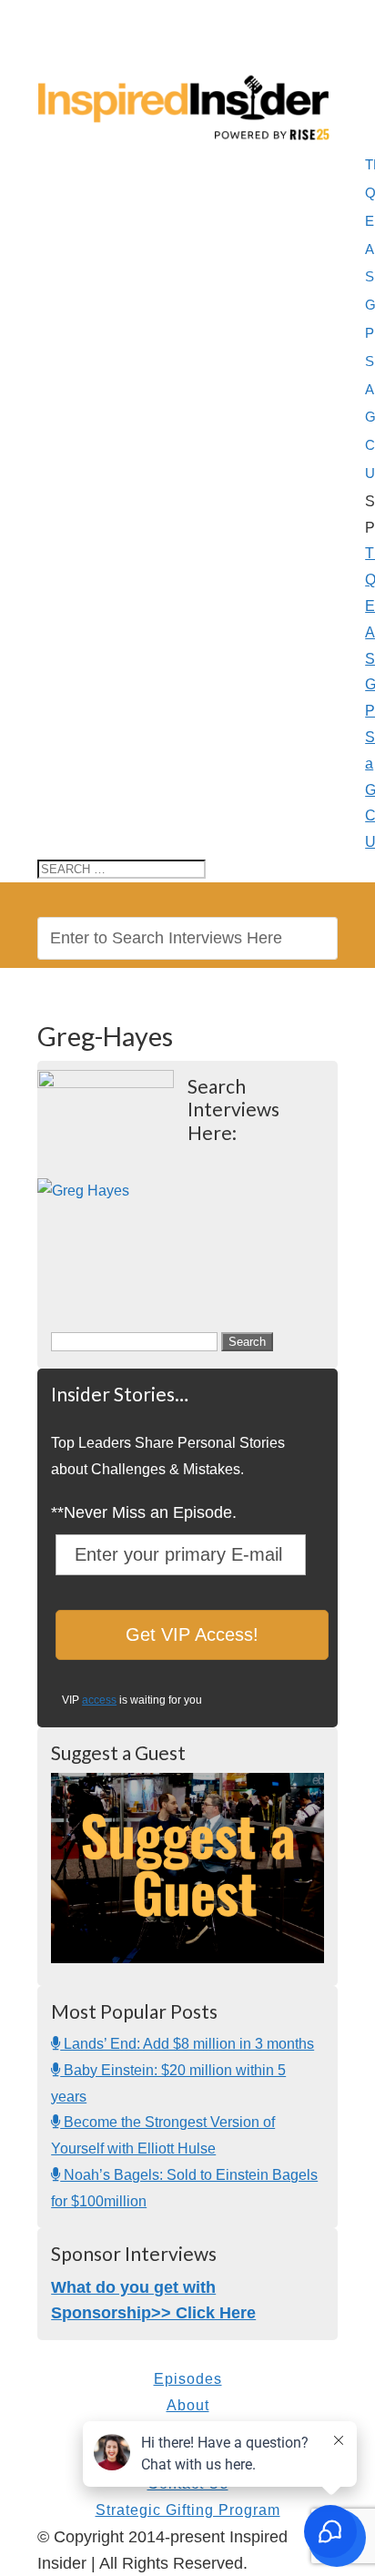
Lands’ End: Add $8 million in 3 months (187, 2044)
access (99, 1700)
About (188, 2405)
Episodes (188, 2379)
